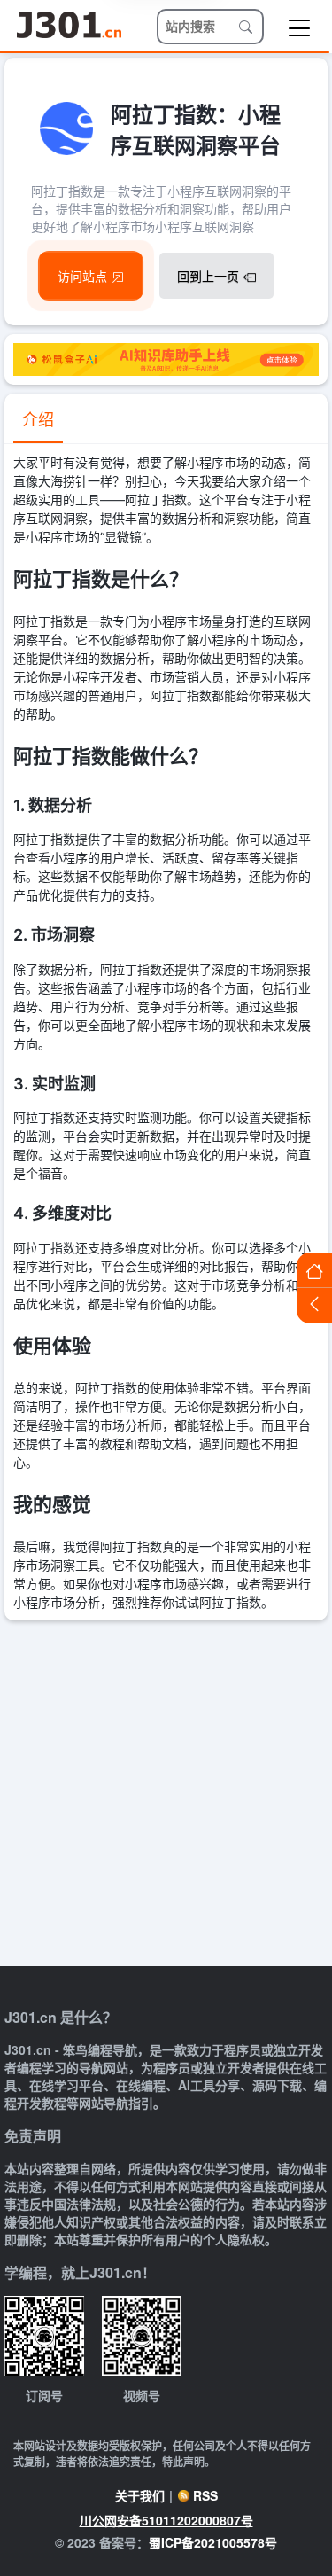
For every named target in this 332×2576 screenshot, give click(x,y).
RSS (205, 2495)
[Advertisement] (166, 1795)
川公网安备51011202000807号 (166, 2520)
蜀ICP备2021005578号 (213, 2542)
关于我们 (140, 2495)
